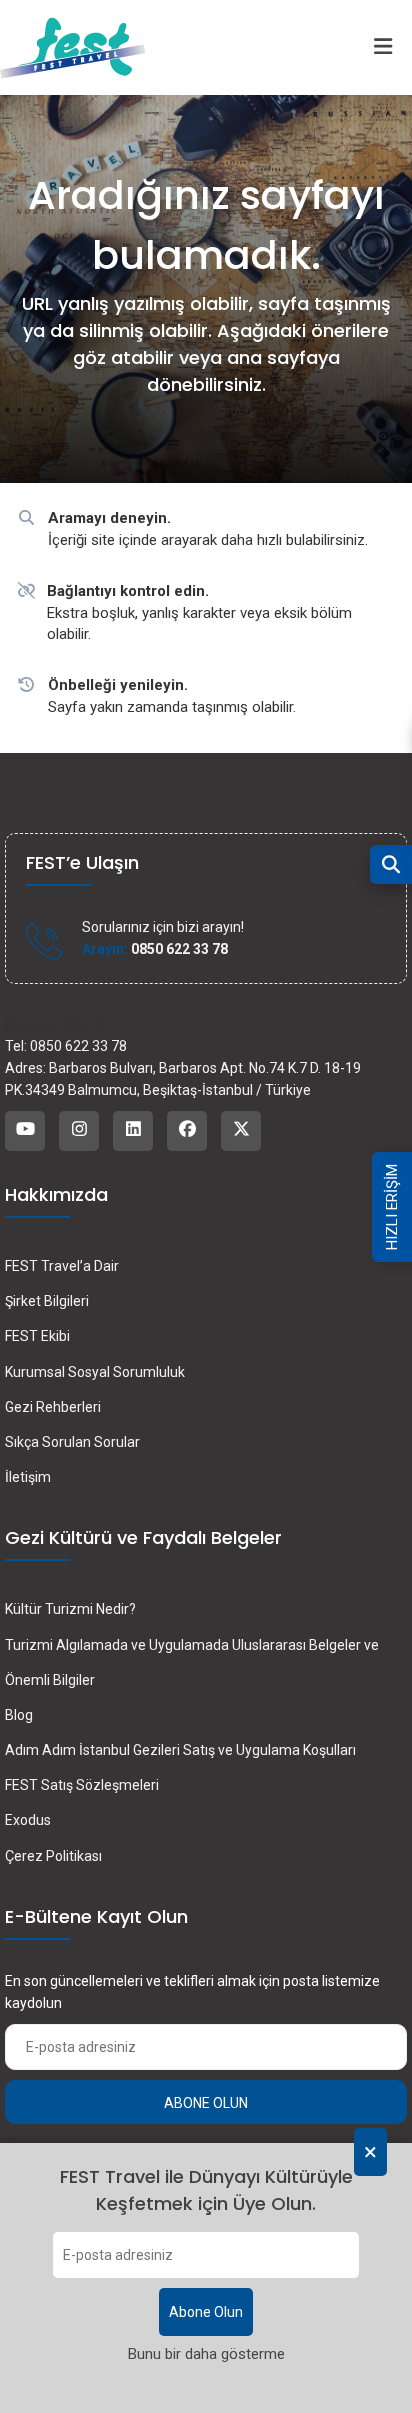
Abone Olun (206, 2312)
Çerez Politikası (53, 1856)
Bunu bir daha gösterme (206, 2354)
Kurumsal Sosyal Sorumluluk (95, 1372)
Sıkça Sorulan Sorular (72, 1442)
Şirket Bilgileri (47, 1301)
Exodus (28, 1820)
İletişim (28, 1477)
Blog (19, 1715)
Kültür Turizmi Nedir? (70, 1609)
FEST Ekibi (37, 1336)
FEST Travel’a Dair (62, 1266)
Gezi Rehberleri (53, 1407)
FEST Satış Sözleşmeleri (82, 1785)
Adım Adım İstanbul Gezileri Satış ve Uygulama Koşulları (180, 1750)
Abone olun (206, 2103)
